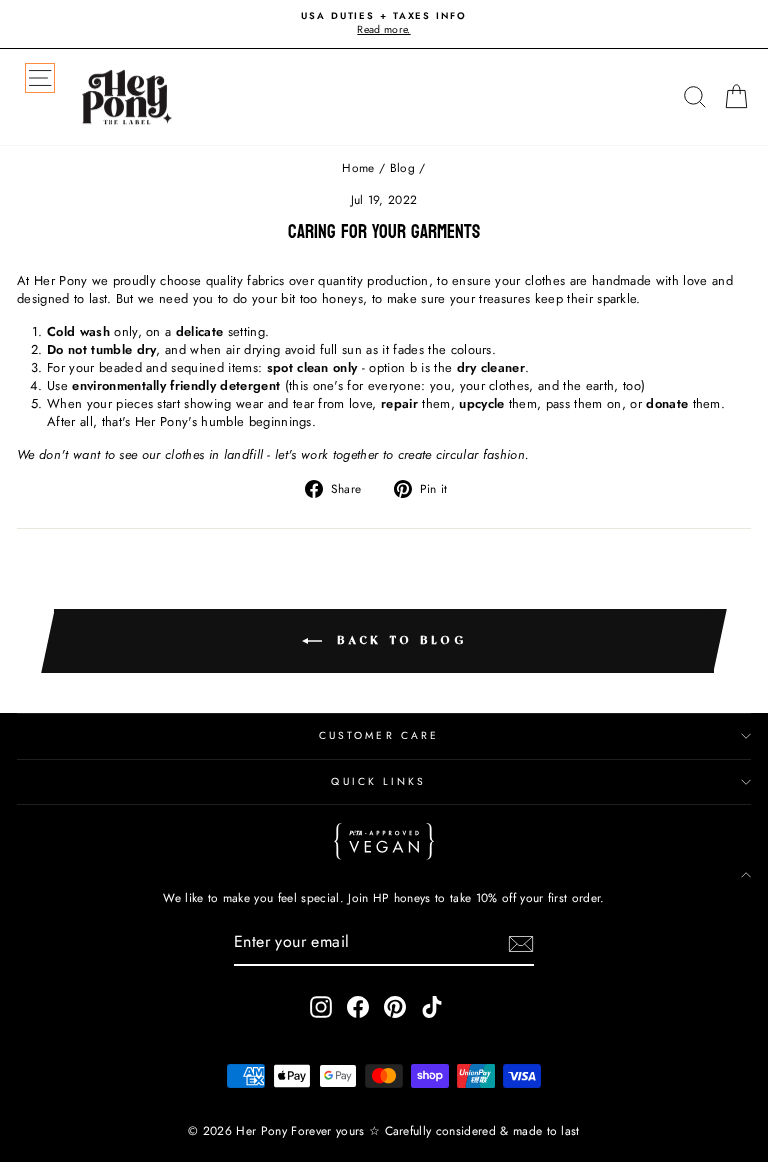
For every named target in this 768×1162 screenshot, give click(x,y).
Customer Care (379, 735)
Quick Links (378, 781)
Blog (402, 167)
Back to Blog (398, 641)
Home (358, 167)
